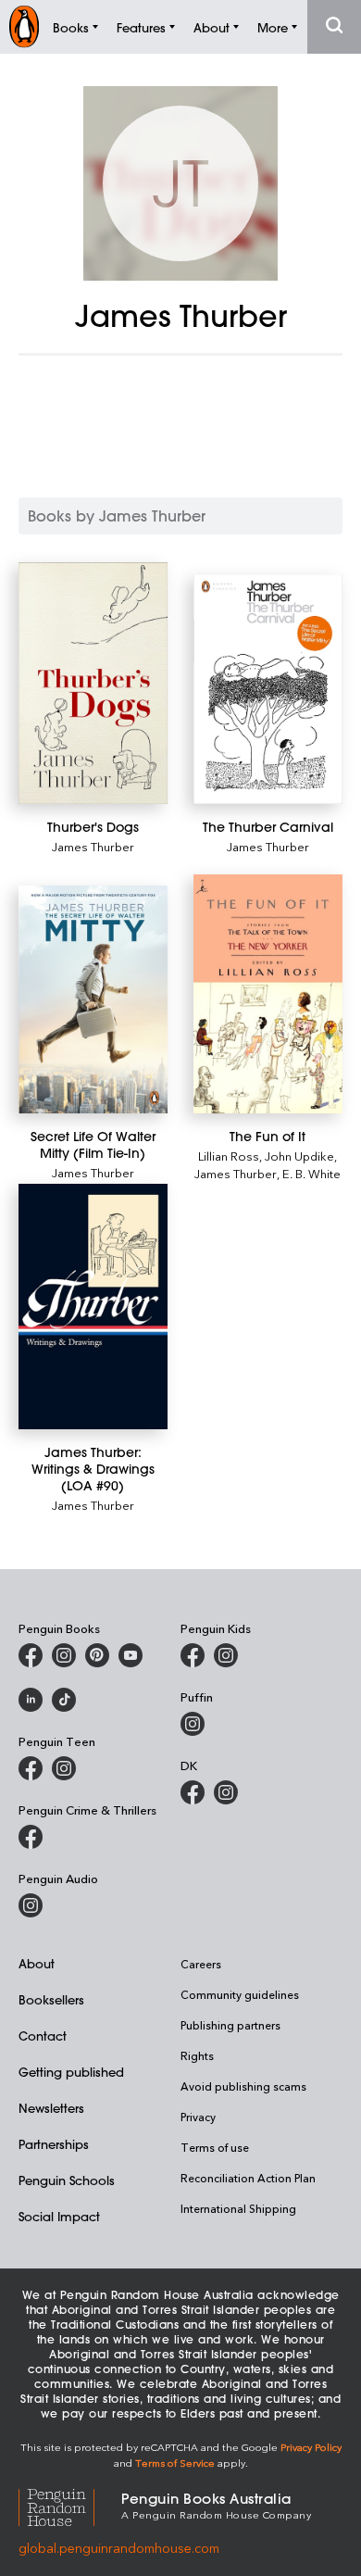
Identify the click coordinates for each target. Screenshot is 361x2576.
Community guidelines (240, 1994)
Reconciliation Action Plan (248, 2178)
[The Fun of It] (268, 994)
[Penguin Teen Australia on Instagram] (64, 1768)
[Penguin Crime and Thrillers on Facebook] (31, 1837)
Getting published (71, 2072)
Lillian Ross (229, 1156)
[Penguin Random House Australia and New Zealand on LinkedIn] (31, 1700)
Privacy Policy (311, 2447)
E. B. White (311, 1173)
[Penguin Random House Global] (70, 2505)
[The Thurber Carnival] (268, 689)
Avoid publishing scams (243, 2086)
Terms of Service (175, 2463)
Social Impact (59, 2216)
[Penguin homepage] (24, 26)
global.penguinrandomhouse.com (119, 2548)
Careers (201, 1964)
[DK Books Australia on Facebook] (193, 1792)
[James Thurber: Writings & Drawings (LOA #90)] (93, 1307)
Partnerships (54, 2144)
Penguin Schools (67, 2180)
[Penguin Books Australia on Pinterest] (97, 1655)
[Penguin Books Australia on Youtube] (131, 1655)
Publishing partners (230, 2025)
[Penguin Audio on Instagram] (31, 1905)
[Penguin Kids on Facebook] (193, 1655)
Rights (197, 2055)
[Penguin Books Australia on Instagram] (64, 1655)
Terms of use (215, 2147)
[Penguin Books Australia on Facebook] (31, 1655)
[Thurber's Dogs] (93, 683)
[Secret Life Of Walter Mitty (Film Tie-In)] (93, 999)
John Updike (299, 1156)
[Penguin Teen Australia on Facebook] (31, 1768)
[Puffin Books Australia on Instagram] (193, 1724)
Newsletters (51, 2108)
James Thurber (93, 846)
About (37, 1963)
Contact (43, 2036)
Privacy (198, 2117)
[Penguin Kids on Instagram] (226, 1655)
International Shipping (238, 2208)
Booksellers (51, 1999)
